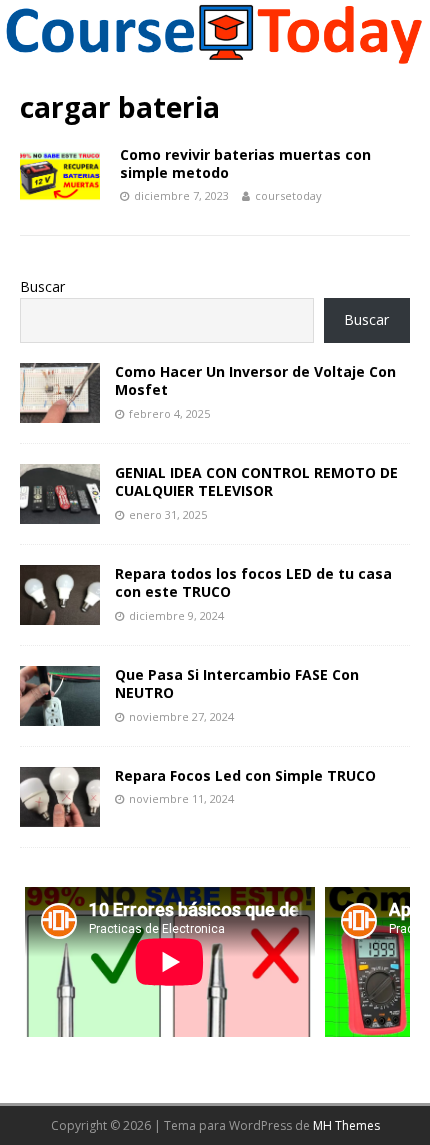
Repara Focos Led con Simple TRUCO (245, 775)
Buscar (42, 286)
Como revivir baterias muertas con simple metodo (245, 163)
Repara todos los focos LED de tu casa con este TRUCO (253, 582)
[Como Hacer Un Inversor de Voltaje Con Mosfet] (60, 411)
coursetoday (288, 195)
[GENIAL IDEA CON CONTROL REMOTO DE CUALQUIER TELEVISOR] (60, 512)
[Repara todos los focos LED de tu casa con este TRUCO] (60, 613)
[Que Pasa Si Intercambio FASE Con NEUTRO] (60, 714)
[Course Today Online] (215, 57)
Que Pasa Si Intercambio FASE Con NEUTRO (237, 683)
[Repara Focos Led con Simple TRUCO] (60, 815)
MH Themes (346, 1125)
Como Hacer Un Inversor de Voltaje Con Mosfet (255, 380)
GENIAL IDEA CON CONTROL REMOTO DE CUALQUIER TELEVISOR (256, 481)
